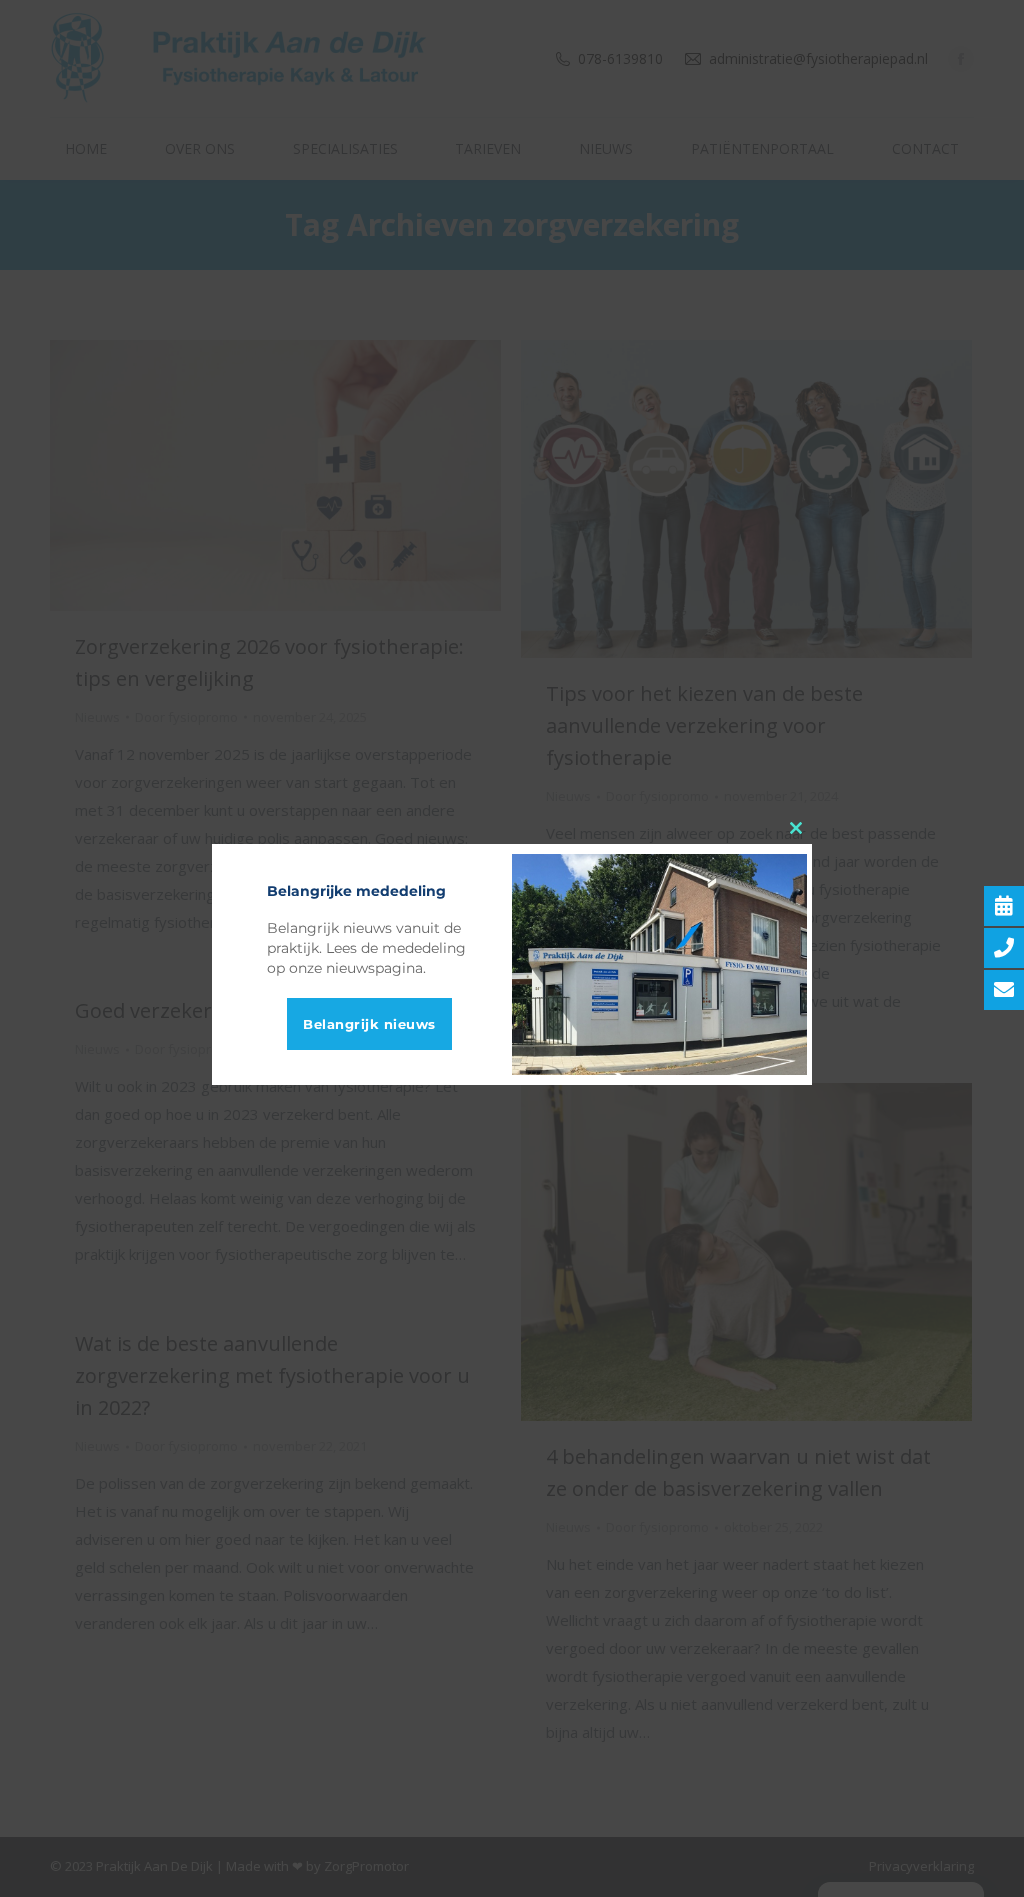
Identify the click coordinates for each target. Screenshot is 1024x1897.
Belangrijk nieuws (369, 1024)
